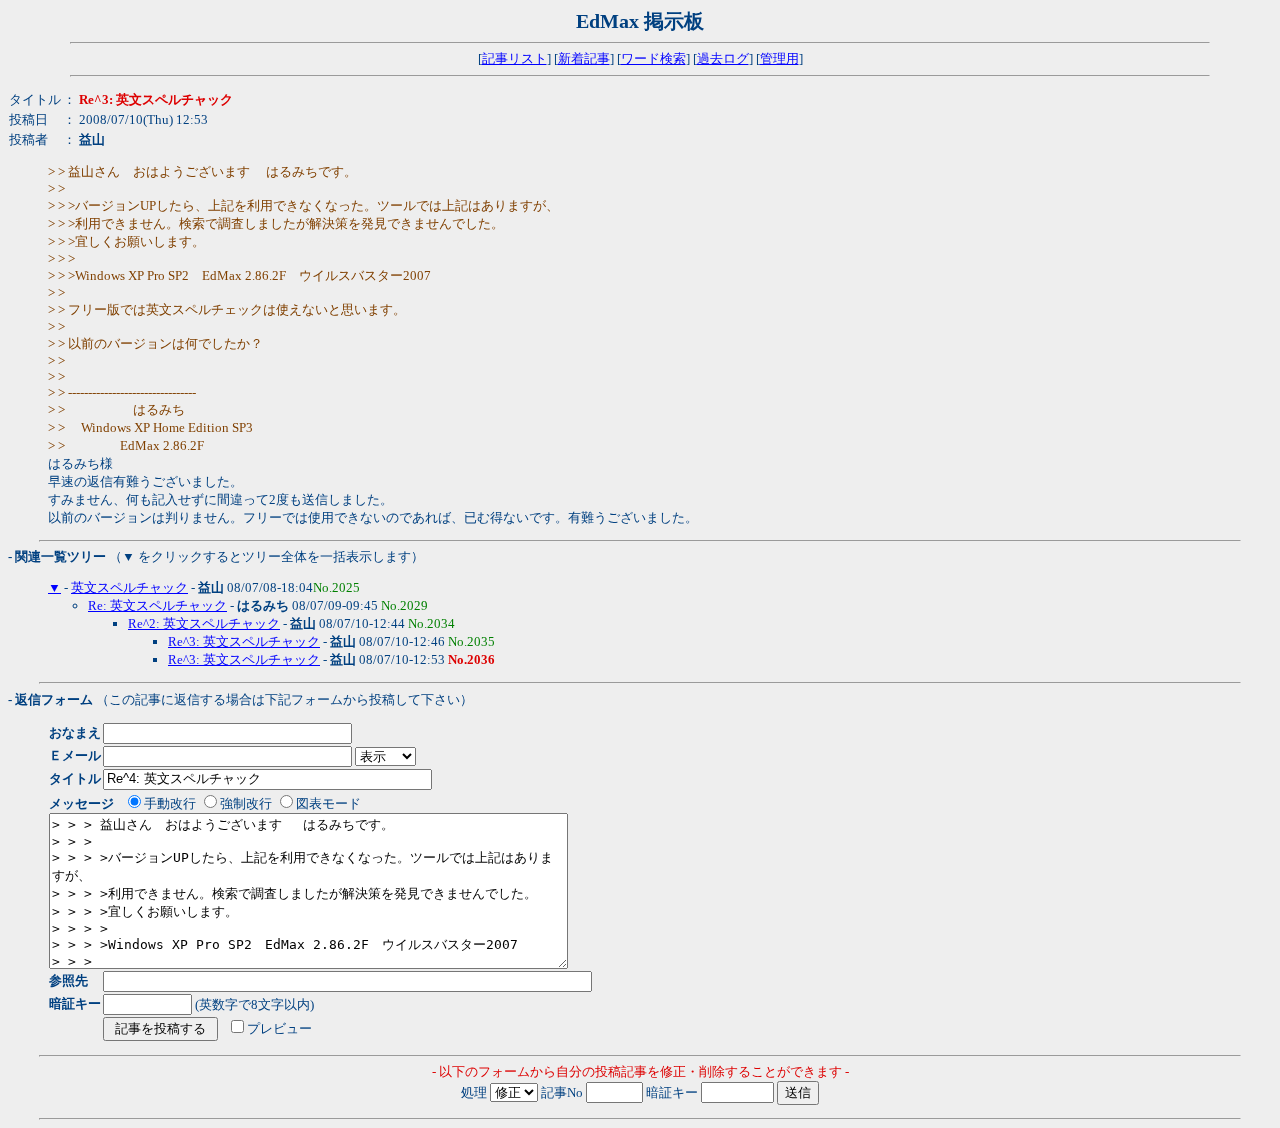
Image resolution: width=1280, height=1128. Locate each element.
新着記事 (584, 58)
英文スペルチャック (129, 587)
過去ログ (723, 58)
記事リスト (514, 58)
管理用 (779, 58)
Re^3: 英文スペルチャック (244, 641)
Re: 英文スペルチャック (157, 605)
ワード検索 (653, 58)
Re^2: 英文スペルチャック (204, 623)
